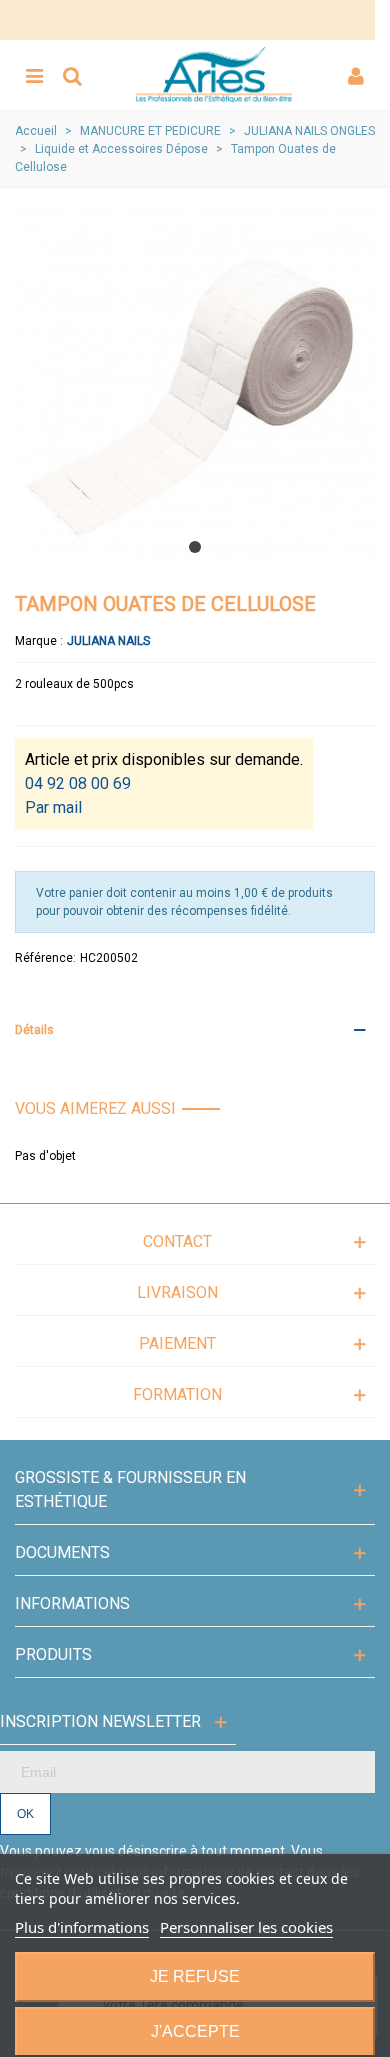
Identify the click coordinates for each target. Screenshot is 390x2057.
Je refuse (195, 1976)
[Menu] (34, 75)
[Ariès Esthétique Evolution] (214, 75)
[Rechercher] (72, 75)
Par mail (53, 807)
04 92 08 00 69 (78, 783)
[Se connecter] (356, 75)
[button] (195, 547)
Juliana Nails (108, 641)
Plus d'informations (82, 1927)
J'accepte (195, 2031)
